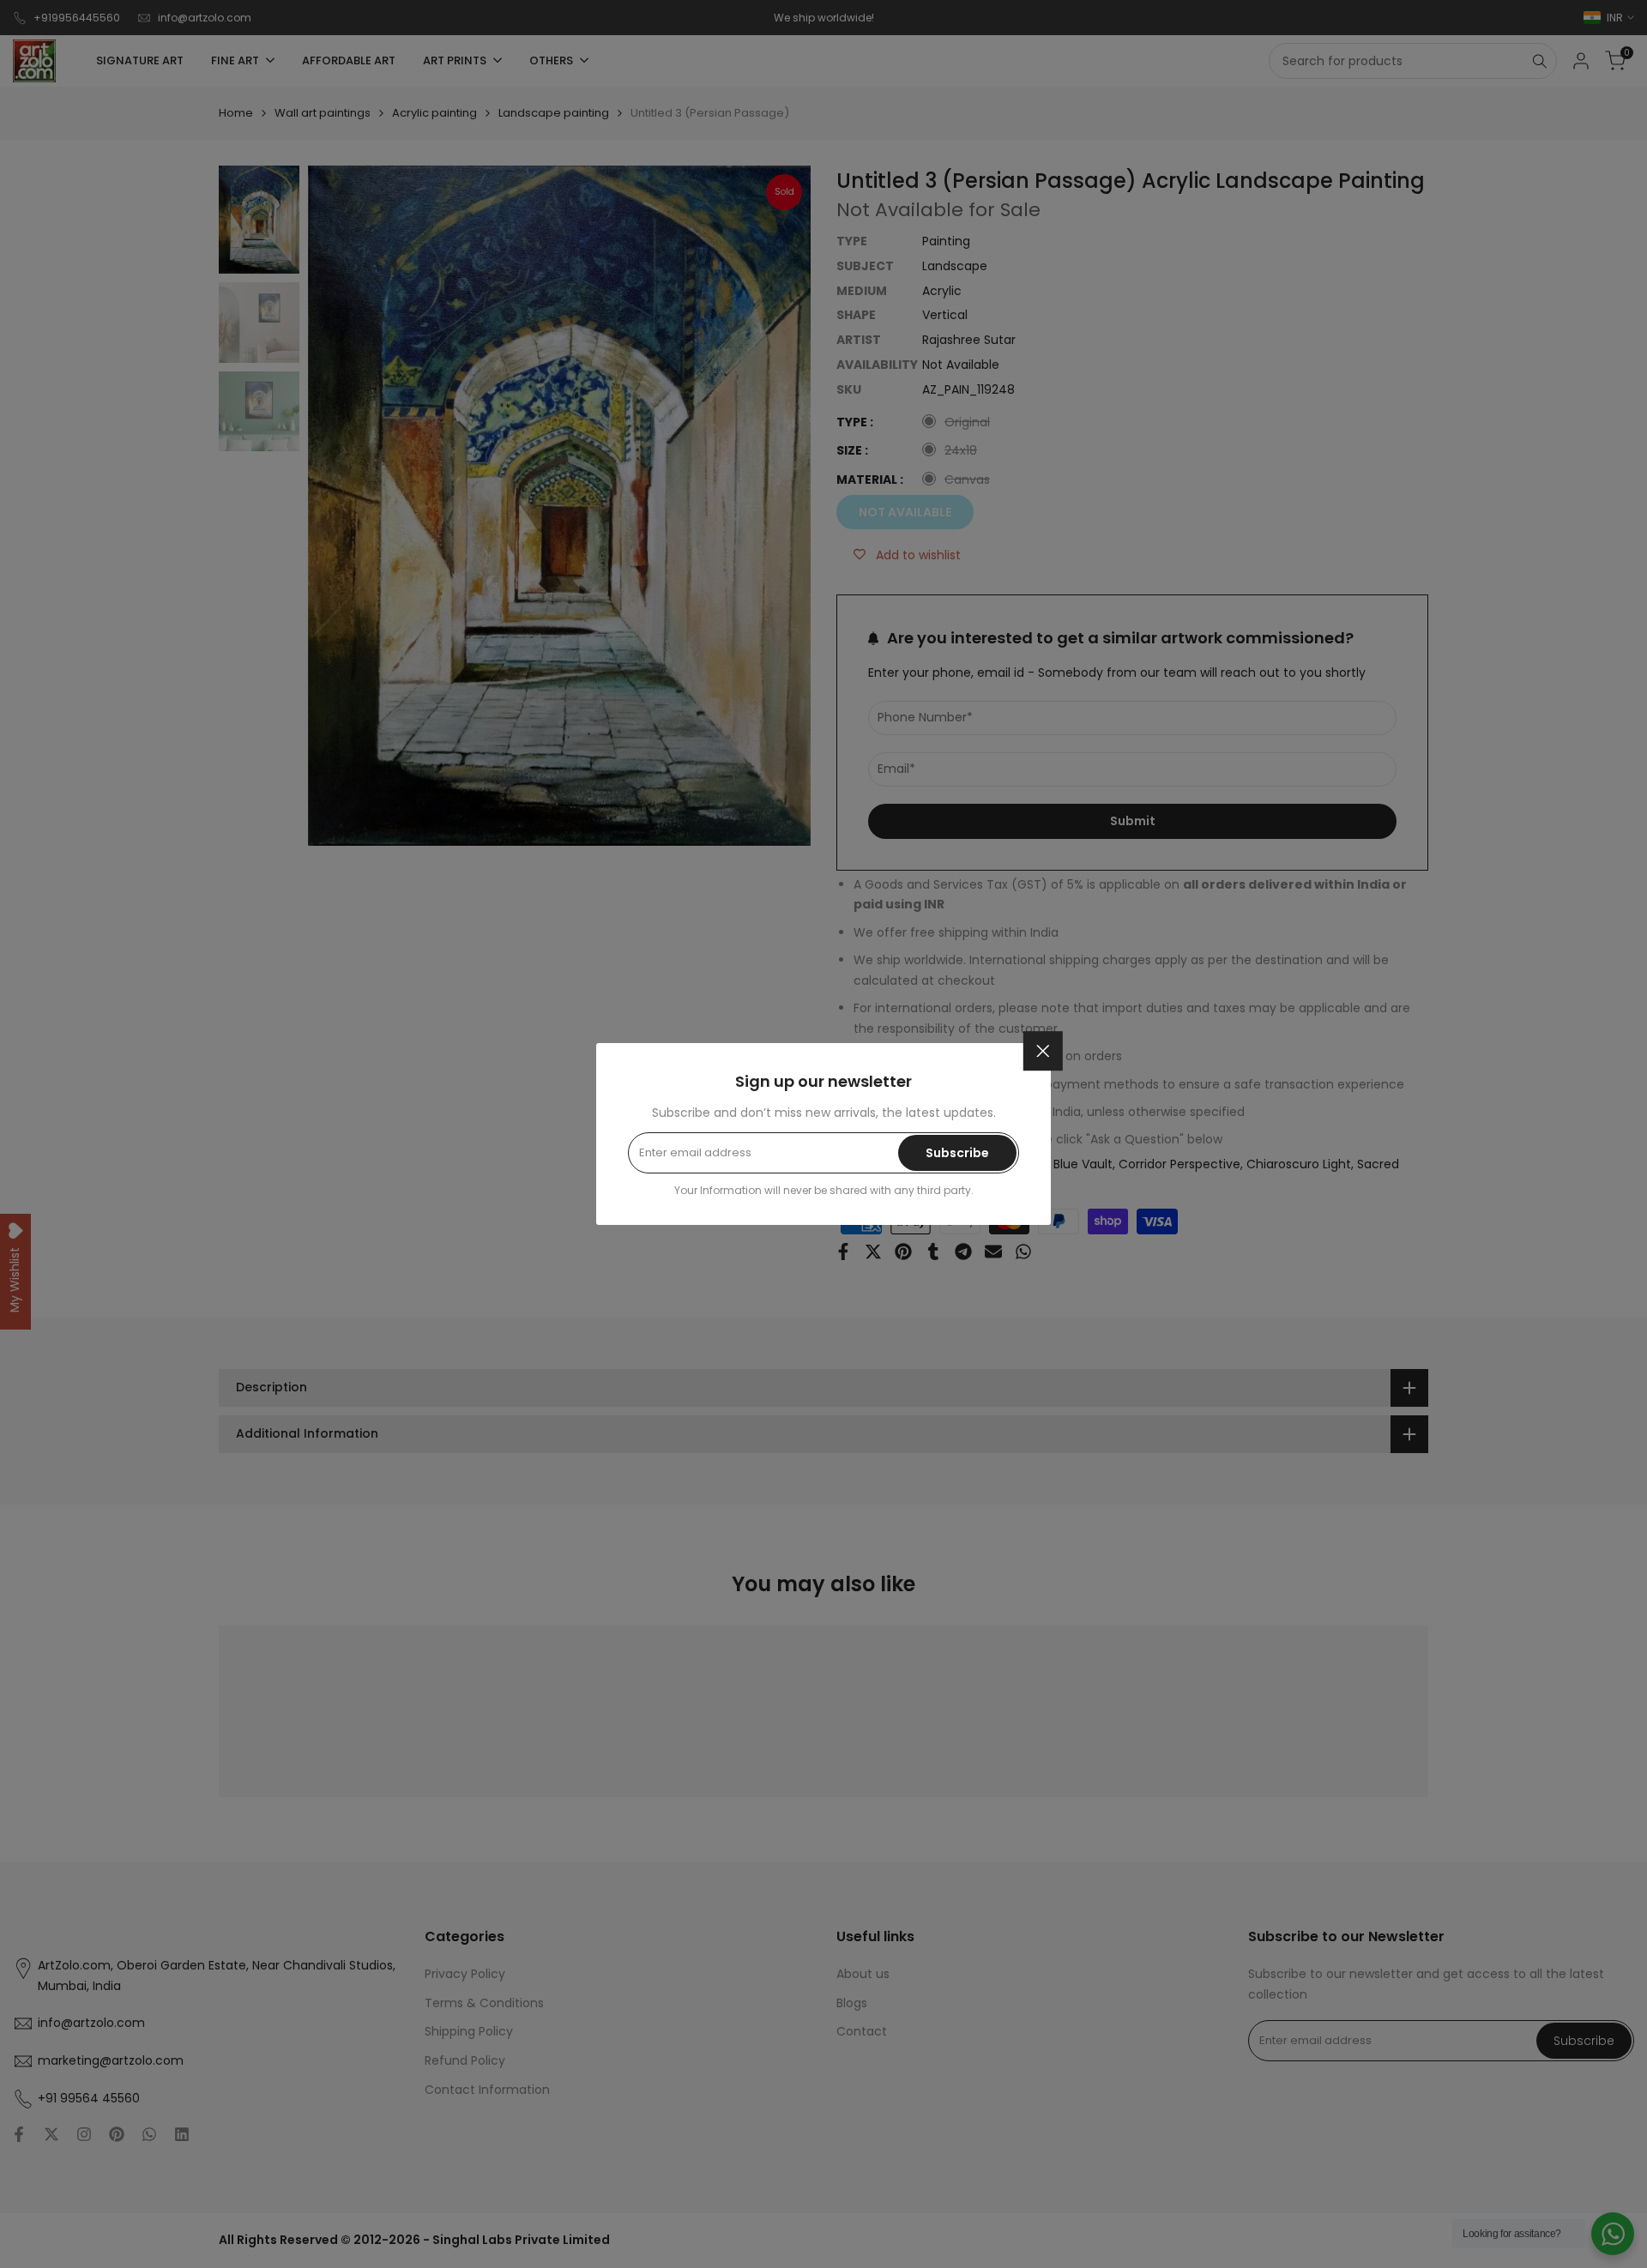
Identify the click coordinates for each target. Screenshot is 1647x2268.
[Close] (1043, 1051)
